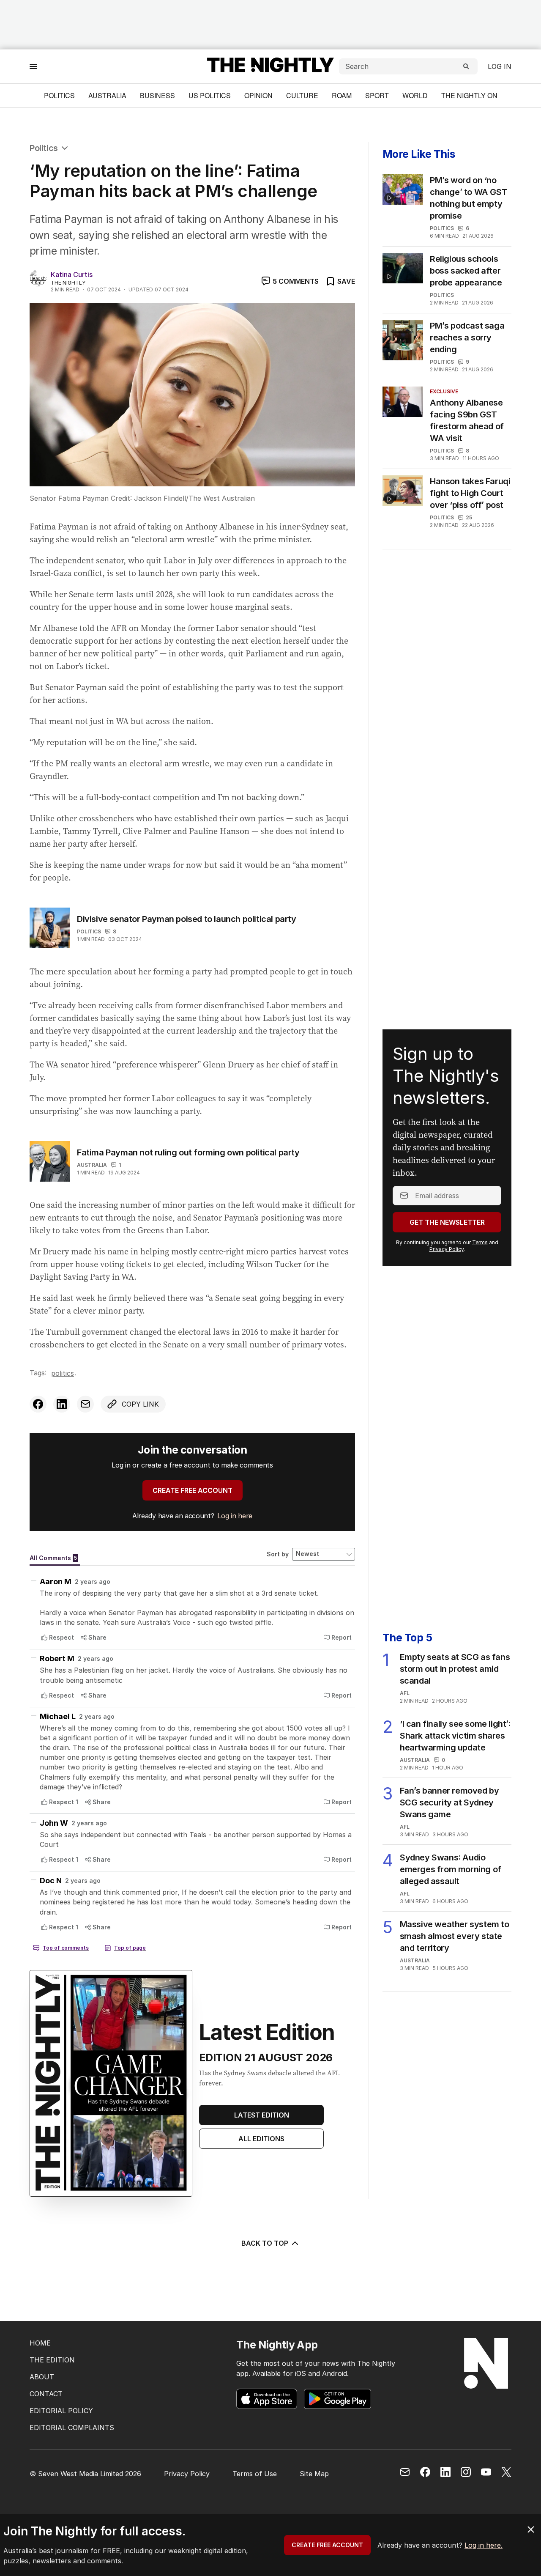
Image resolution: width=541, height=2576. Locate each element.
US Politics (210, 95)
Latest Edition (262, 2115)
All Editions (261, 2139)
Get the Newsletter (447, 1222)
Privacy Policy (447, 1249)
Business (157, 95)
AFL (405, 1693)
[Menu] (33, 66)
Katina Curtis (72, 274)
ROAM (342, 95)
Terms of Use (255, 2474)
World (415, 95)
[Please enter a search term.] (466, 66)
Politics (59, 95)
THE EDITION (52, 2360)
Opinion (258, 95)
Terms (480, 1242)
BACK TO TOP (265, 2243)
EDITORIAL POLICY (61, 2411)
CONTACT (46, 2394)
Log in (500, 66)
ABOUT (42, 2377)
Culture (302, 95)
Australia (107, 95)
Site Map (314, 2474)
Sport (377, 95)
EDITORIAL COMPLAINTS (72, 2428)
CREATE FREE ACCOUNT (193, 1490)
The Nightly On (469, 95)
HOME (40, 2343)
